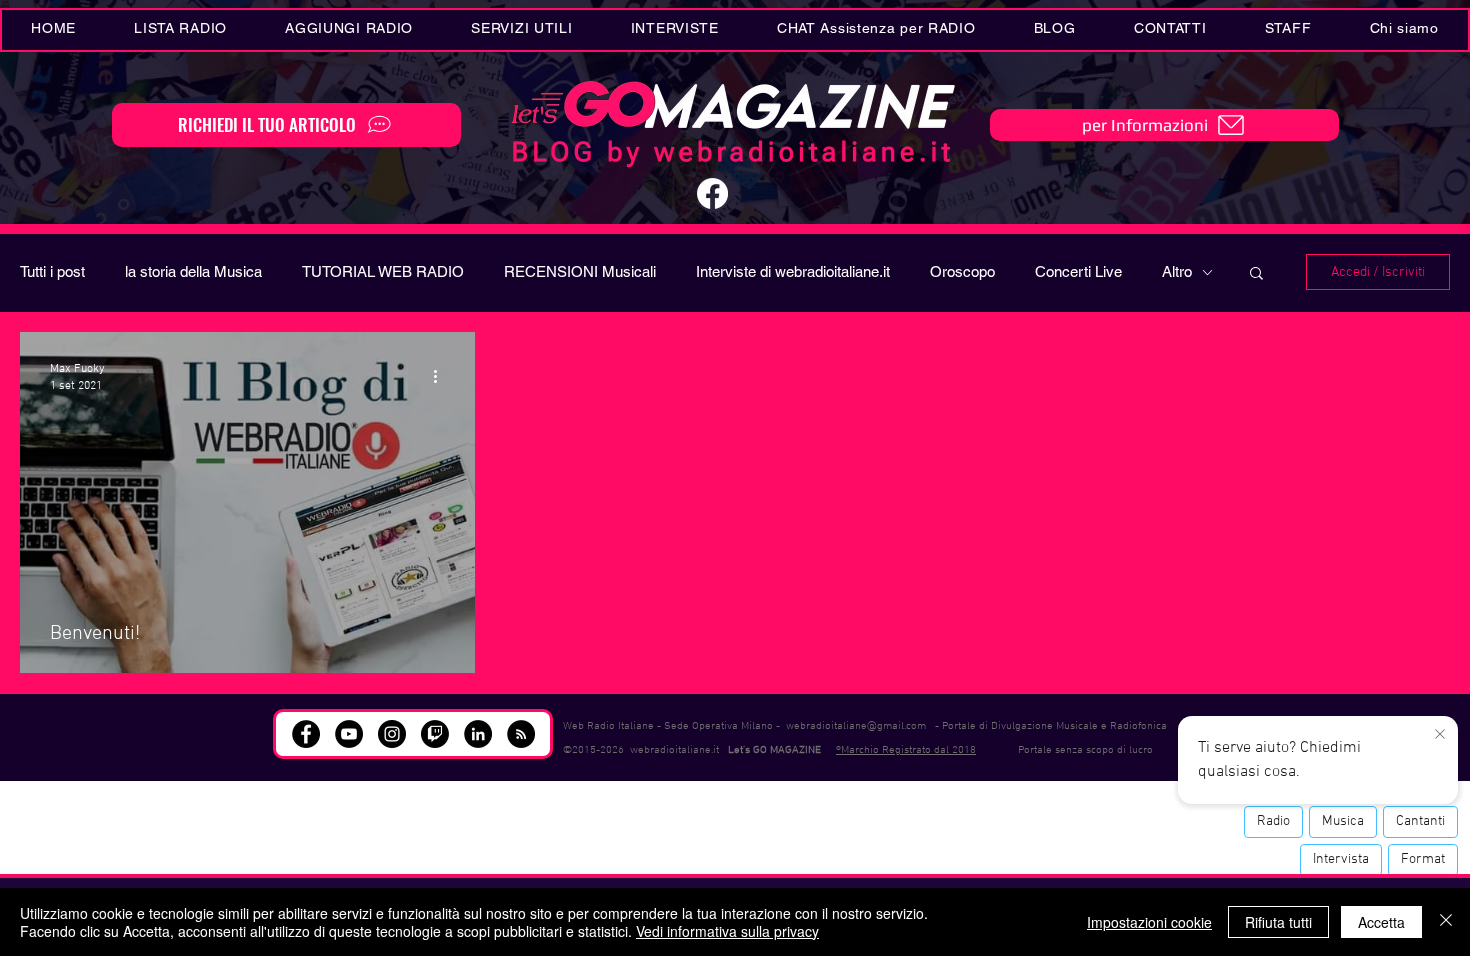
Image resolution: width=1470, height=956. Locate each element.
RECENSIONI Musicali (580, 271)
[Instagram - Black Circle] (392, 734)
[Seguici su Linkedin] (478, 734)
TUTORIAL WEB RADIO (383, 271)
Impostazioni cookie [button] (1149, 922)
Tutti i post (52, 271)
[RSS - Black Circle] (521, 734)
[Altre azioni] (442, 376)
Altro (1177, 271)
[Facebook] (712, 193)
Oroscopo (962, 271)
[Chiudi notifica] (1440, 735)
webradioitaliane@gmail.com (856, 726)
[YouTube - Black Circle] (349, 734)
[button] (521, 30)
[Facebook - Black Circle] (306, 734)
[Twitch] (435, 734)
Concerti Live (1078, 271)
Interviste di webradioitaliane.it (793, 271)
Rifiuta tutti (1278, 922)
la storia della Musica (193, 271)
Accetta (1381, 922)
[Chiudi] (1446, 922)
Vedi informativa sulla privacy (727, 931)
